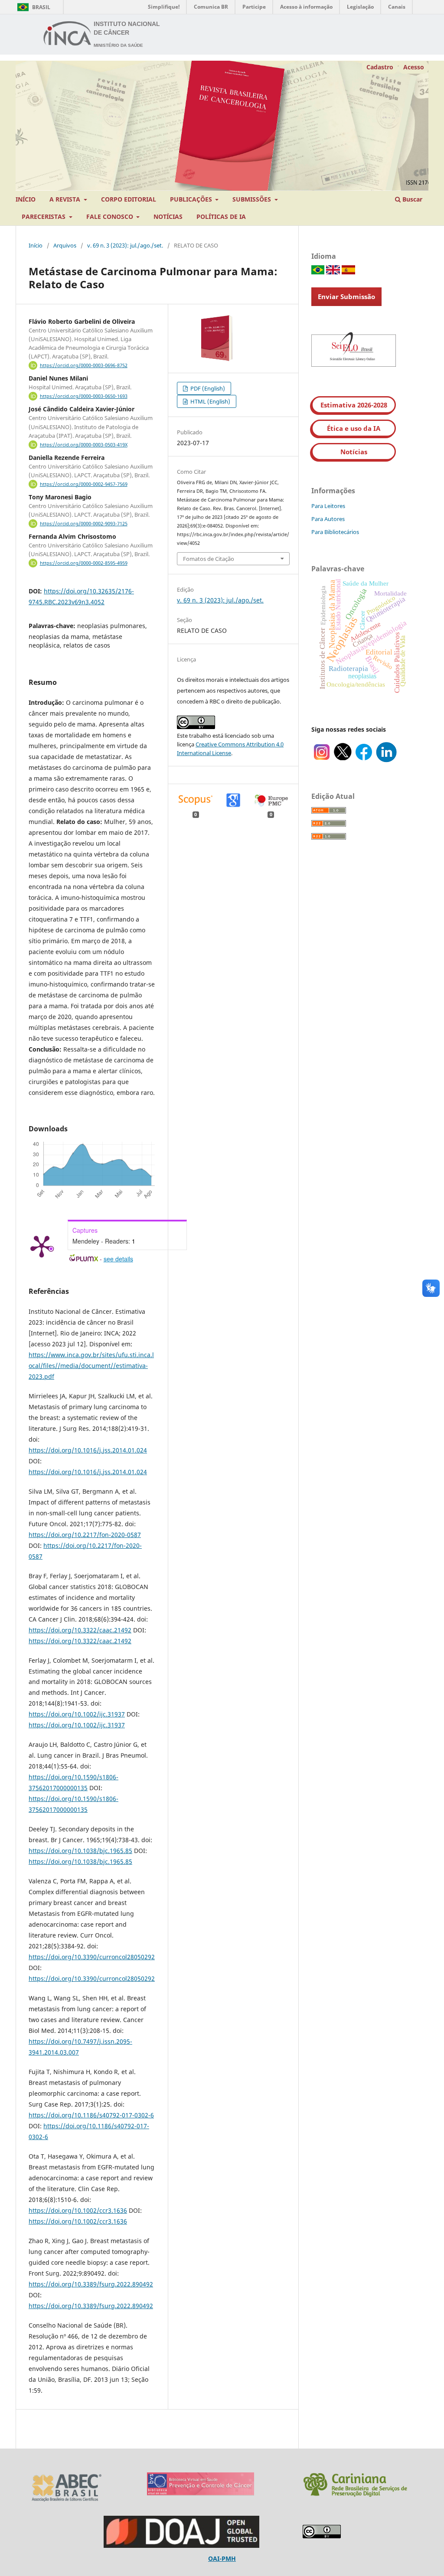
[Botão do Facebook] (364, 760)
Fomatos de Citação (209, 559)
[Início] (68, 35)
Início (36, 245)
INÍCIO (26, 199)
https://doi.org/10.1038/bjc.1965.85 (80, 1851)
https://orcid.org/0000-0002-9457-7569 (84, 484)
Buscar (411, 199)
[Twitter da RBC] (343, 760)
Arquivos (65, 245)
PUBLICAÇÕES (192, 199)
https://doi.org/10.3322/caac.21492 (80, 1630)
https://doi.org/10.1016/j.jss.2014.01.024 (88, 1450)
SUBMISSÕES (253, 199)
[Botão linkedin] (386, 760)
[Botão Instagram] (322, 760)
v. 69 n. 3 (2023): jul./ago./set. (125, 245)
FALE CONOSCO (111, 217)
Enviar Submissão (346, 296)
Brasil (32, 7)
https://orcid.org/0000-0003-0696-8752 (84, 365)
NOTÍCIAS (168, 217)
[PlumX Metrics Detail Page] (42, 1246)
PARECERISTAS (44, 217)
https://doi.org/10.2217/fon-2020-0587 (85, 1535)
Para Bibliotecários (335, 532)
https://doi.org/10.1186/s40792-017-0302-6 (91, 2115)
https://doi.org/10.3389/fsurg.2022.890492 (91, 2284)
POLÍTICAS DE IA (221, 217)
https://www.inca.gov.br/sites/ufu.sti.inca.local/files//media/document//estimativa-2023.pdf (91, 1366)
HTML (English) (210, 401)
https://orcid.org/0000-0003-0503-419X (84, 445)
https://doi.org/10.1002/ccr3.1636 (78, 2210)
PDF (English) (207, 388)
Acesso (414, 67)
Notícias (354, 452)
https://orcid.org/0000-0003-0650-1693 (84, 396)
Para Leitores (328, 506)
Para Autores (328, 519)
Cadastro (380, 67)
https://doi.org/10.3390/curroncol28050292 (92, 1957)
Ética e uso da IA (354, 428)
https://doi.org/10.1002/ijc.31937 (77, 1714)
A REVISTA (66, 199)
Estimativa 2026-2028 (354, 405)
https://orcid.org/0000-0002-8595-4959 (84, 563)
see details (118, 1259)
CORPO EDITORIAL (129, 199)
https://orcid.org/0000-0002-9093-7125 (84, 524)
